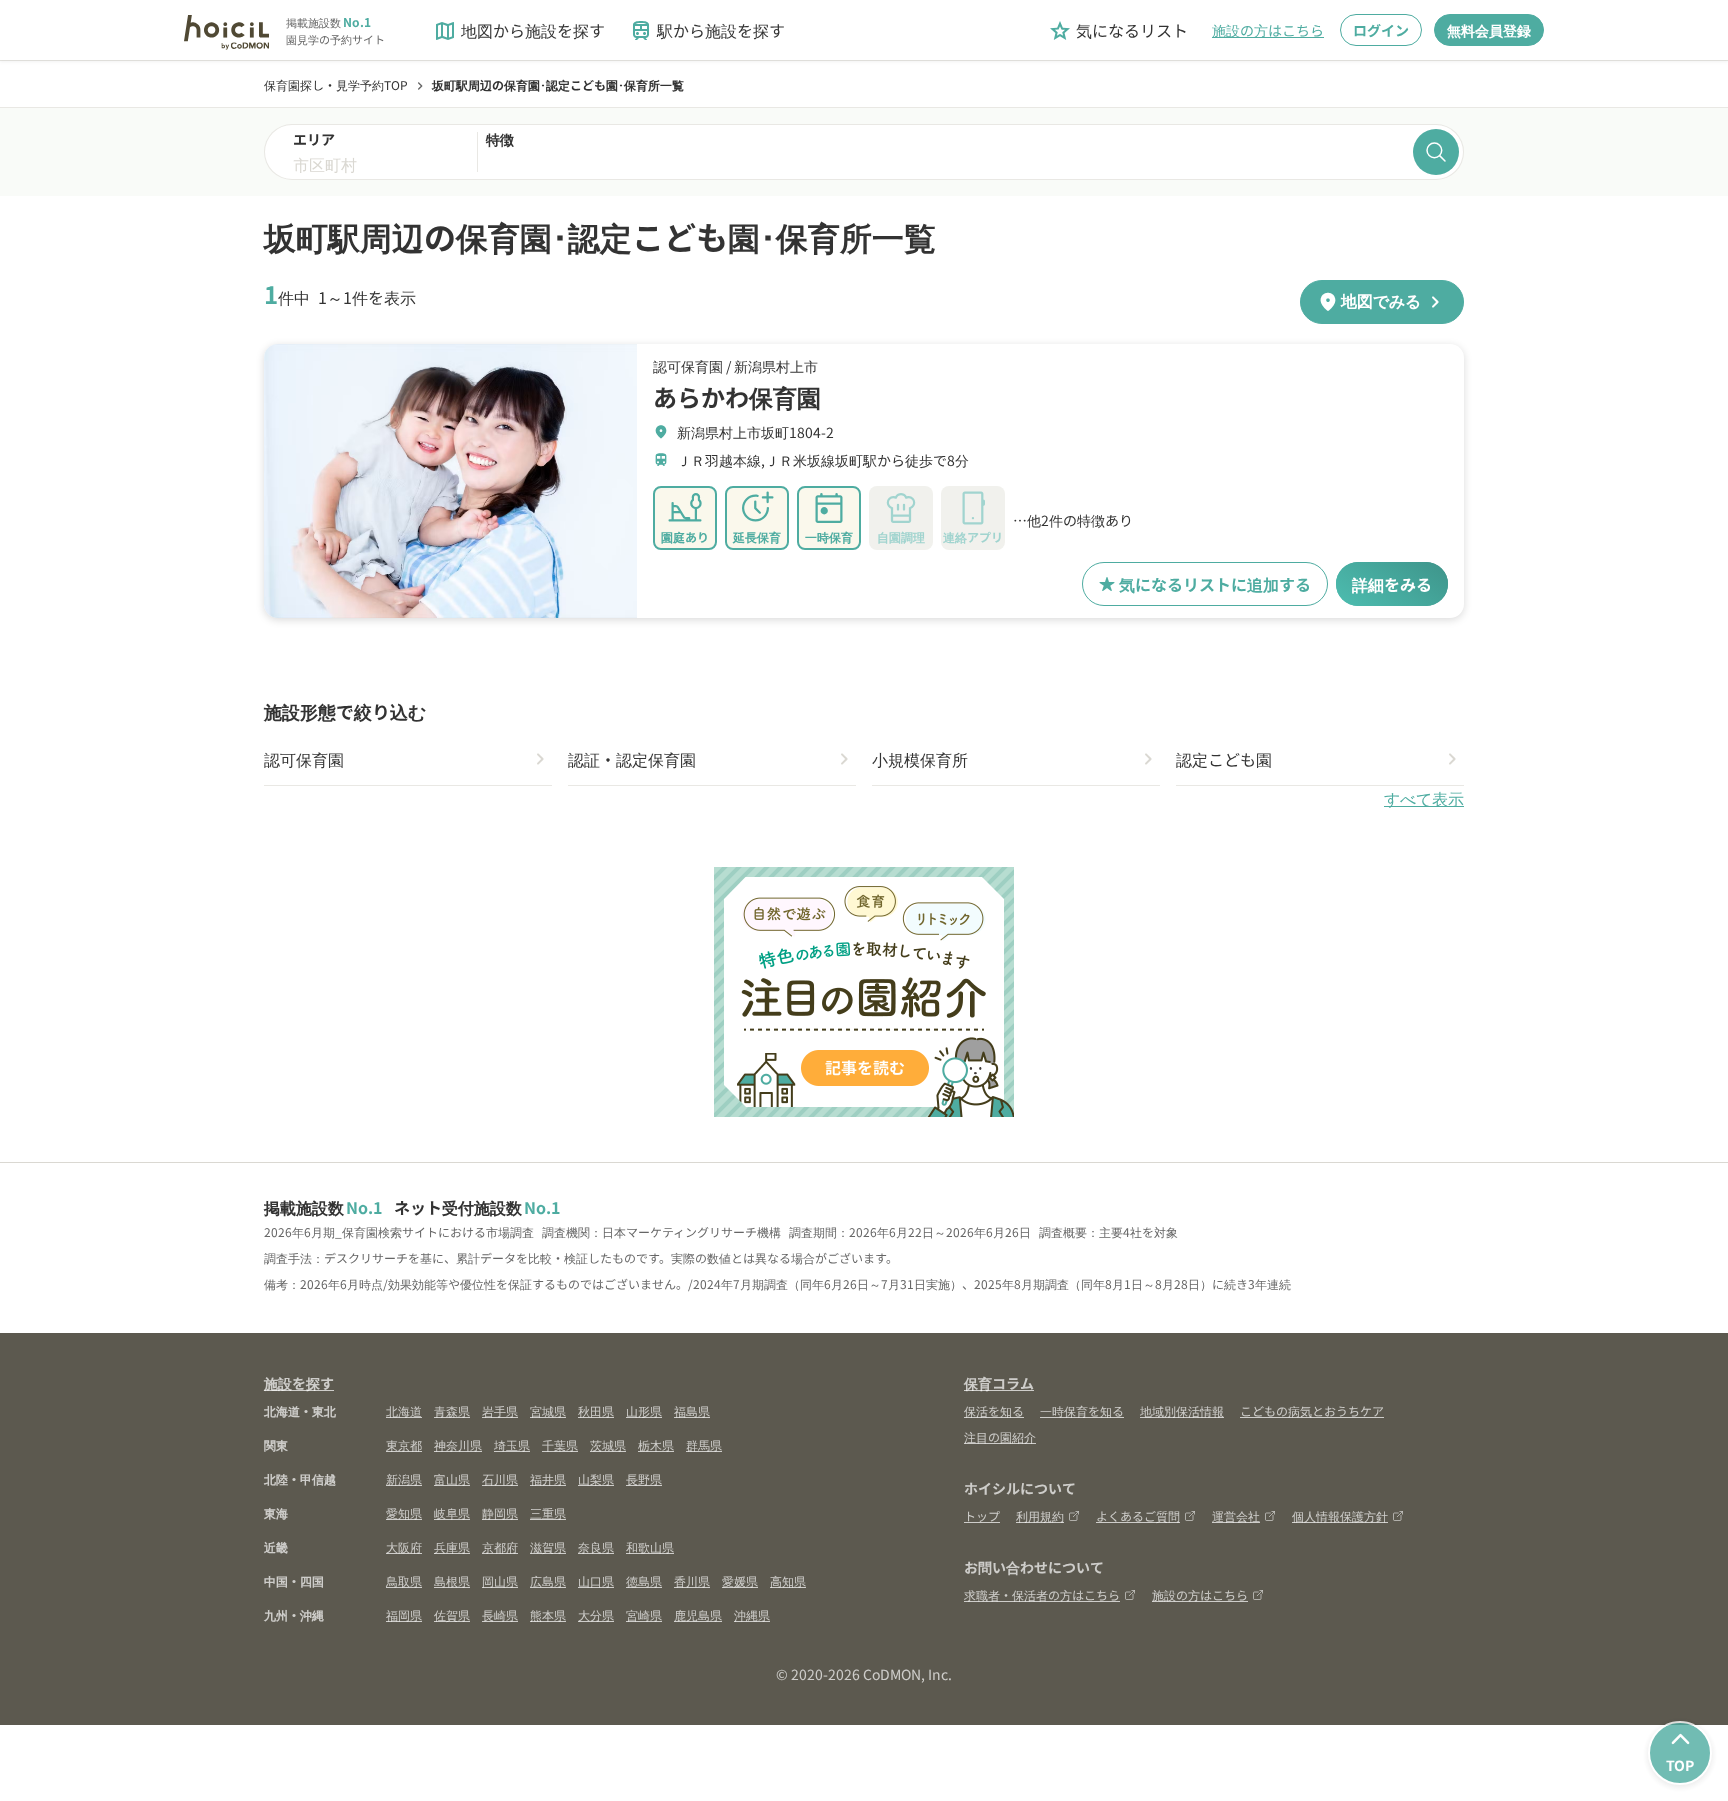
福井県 (548, 1478)
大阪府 (404, 1546)
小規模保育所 (920, 759)
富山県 (452, 1478)
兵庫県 (452, 1546)
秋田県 (596, 1410)
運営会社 (1236, 1515)
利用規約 (1040, 1515)
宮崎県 (644, 1614)
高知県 (788, 1580)
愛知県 (404, 1512)
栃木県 (656, 1444)
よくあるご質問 (1138, 1515)
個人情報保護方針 (1340, 1515)
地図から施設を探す (519, 30)
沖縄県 (752, 1614)
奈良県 (596, 1546)
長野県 (644, 1478)
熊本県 (548, 1614)
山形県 (644, 1410)
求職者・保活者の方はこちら (1042, 1594)
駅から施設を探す (707, 30)
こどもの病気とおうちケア (1312, 1410)
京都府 (500, 1546)
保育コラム (999, 1383)
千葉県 (560, 1444)
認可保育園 (304, 759)
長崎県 (500, 1614)
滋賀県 (548, 1546)
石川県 (500, 1478)
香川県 (692, 1580)
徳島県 (644, 1580)
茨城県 (608, 1444)
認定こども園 (1224, 759)
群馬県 (704, 1444)
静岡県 (500, 1512)
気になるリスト (1118, 30)
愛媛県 (740, 1580)
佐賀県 (452, 1614)
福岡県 (404, 1614)
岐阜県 (452, 1512)
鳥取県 (404, 1580)
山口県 (596, 1580)
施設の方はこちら (1268, 30)
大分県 (596, 1614)
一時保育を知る (1082, 1410)
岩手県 (500, 1410)
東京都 (404, 1444)
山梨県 (596, 1478)
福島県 (692, 1410)
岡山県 (500, 1580)
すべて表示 (1424, 799)
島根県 (452, 1580)
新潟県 (404, 1478)
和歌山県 (650, 1546)
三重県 (548, 1512)
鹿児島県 (698, 1614)
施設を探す (299, 1383)
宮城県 (548, 1410)
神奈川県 (458, 1444)
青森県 (452, 1410)
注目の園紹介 (1000, 1436)
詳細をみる (1392, 584)
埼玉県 (512, 1444)
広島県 (548, 1580)
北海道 (404, 1410)
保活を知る (994, 1410)
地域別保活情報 (1182, 1410)
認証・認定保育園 (632, 759)
